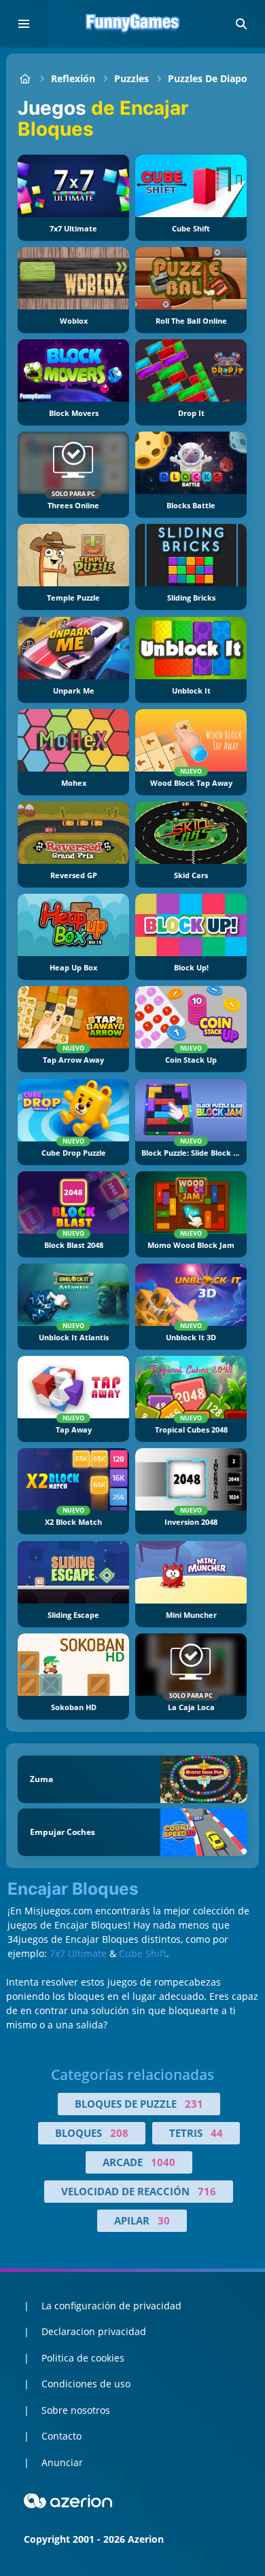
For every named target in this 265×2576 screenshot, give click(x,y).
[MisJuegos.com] (25, 78)
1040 (163, 2162)
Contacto (61, 2436)
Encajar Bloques (73, 1889)
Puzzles (131, 78)
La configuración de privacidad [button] (111, 2306)
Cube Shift (143, 1953)
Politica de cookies (83, 2358)
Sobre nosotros (76, 2410)
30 (164, 2220)
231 (194, 2104)
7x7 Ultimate (78, 1953)
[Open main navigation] (24, 24)
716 (207, 2191)
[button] (241, 24)
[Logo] (132, 24)
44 (217, 2133)
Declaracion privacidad (94, 2331)
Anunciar (62, 2462)
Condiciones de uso (86, 2384)
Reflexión (73, 78)
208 (119, 2133)
